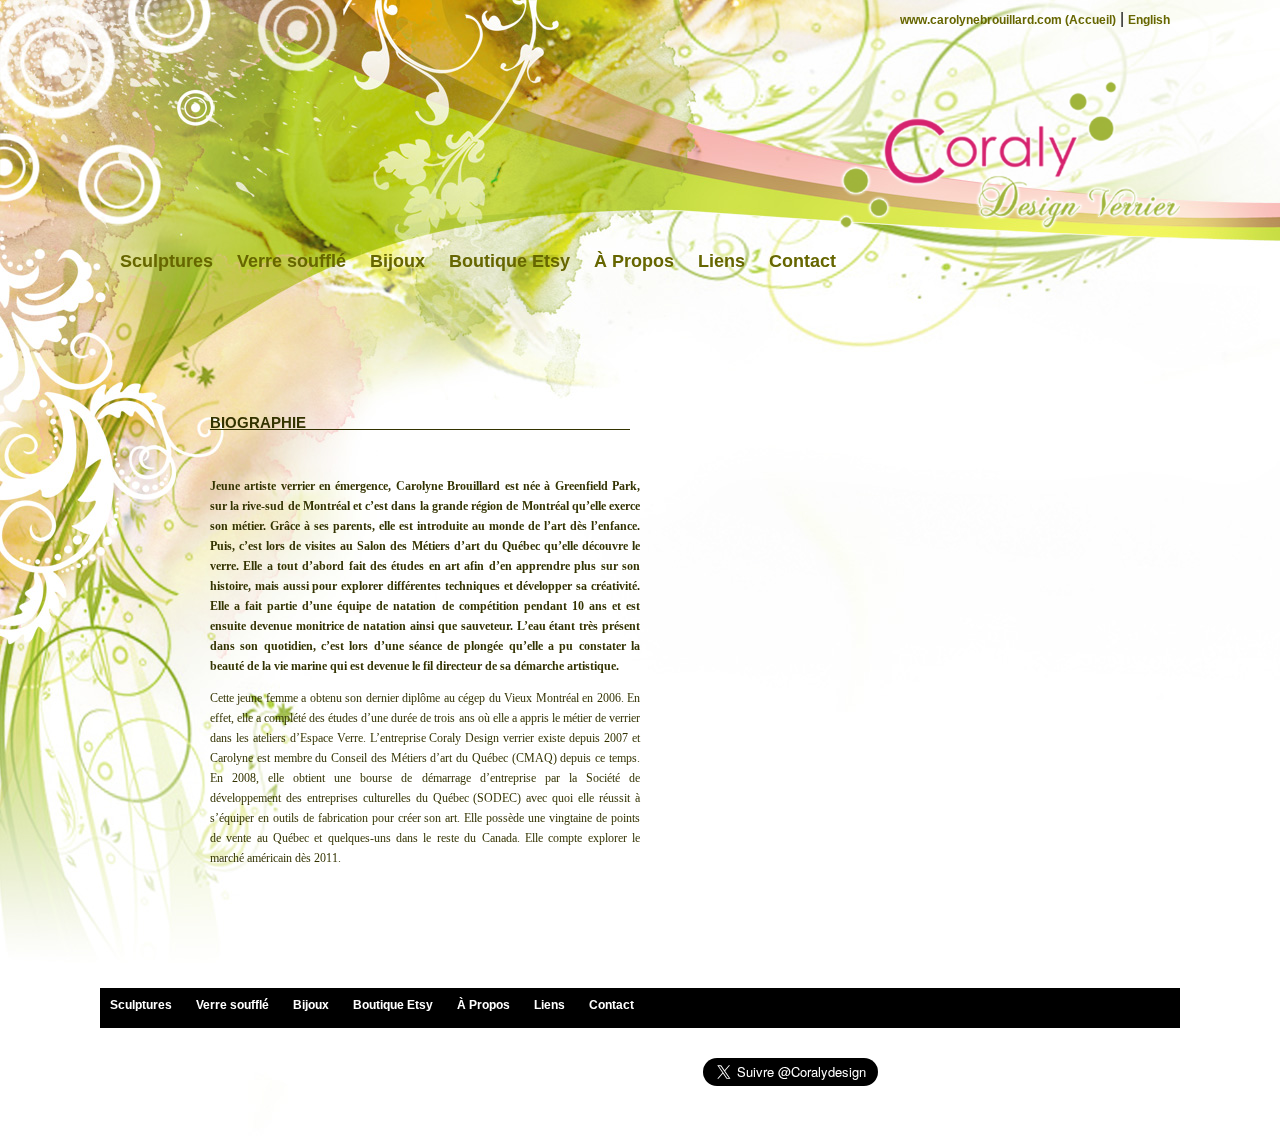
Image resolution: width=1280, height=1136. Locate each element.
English (1149, 20)
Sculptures (166, 261)
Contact (802, 261)
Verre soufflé (291, 261)
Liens (721, 261)
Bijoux (397, 261)
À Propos (634, 261)
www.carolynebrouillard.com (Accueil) (1008, 20)
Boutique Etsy (509, 261)
